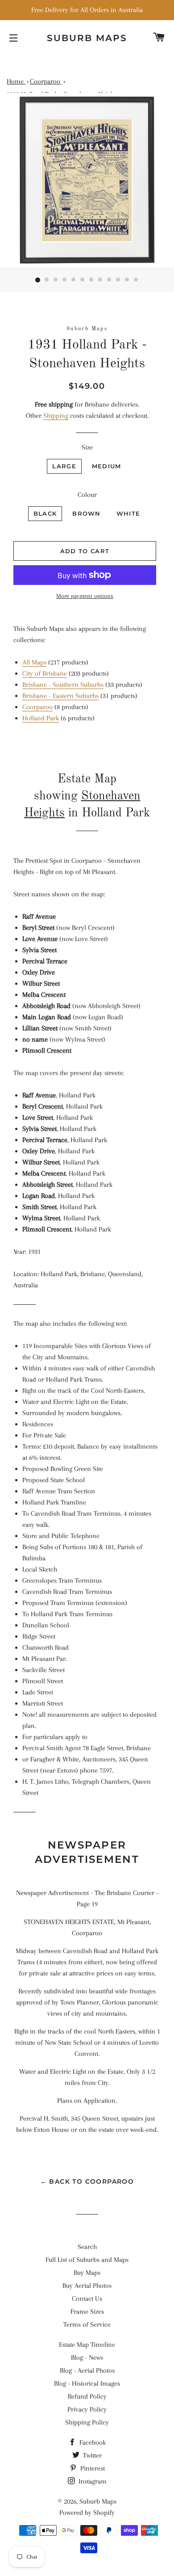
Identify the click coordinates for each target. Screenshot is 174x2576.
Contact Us (87, 2299)
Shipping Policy (87, 2422)
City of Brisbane (45, 673)
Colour (87, 495)
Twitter (91, 2455)
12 (136, 280)
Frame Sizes (87, 2311)
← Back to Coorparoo (87, 2181)
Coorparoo (37, 707)
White (128, 513)
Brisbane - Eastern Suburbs (60, 696)
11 (127, 280)
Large (64, 466)
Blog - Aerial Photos (87, 2370)
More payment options (85, 596)
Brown (87, 513)
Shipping (56, 416)
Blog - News (87, 2357)
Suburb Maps (98, 2501)
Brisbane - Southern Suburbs (63, 685)
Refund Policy (87, 2396)
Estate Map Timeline (87, 2345)
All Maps (34, 662)
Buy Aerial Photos (87, 2286)
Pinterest (92, 2468)
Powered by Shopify (87, 2513)
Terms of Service (87, 2324)
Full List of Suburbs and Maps (87, 2260)
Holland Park (41, 718)
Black (45, 513)
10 (118, 280)
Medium (107, 466)
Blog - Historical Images (87, 2383)
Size (87, 447)
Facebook (92, 2442)
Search (87, 2247)
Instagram (92, 2481)
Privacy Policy (87, 2409)
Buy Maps (87, 2273)
